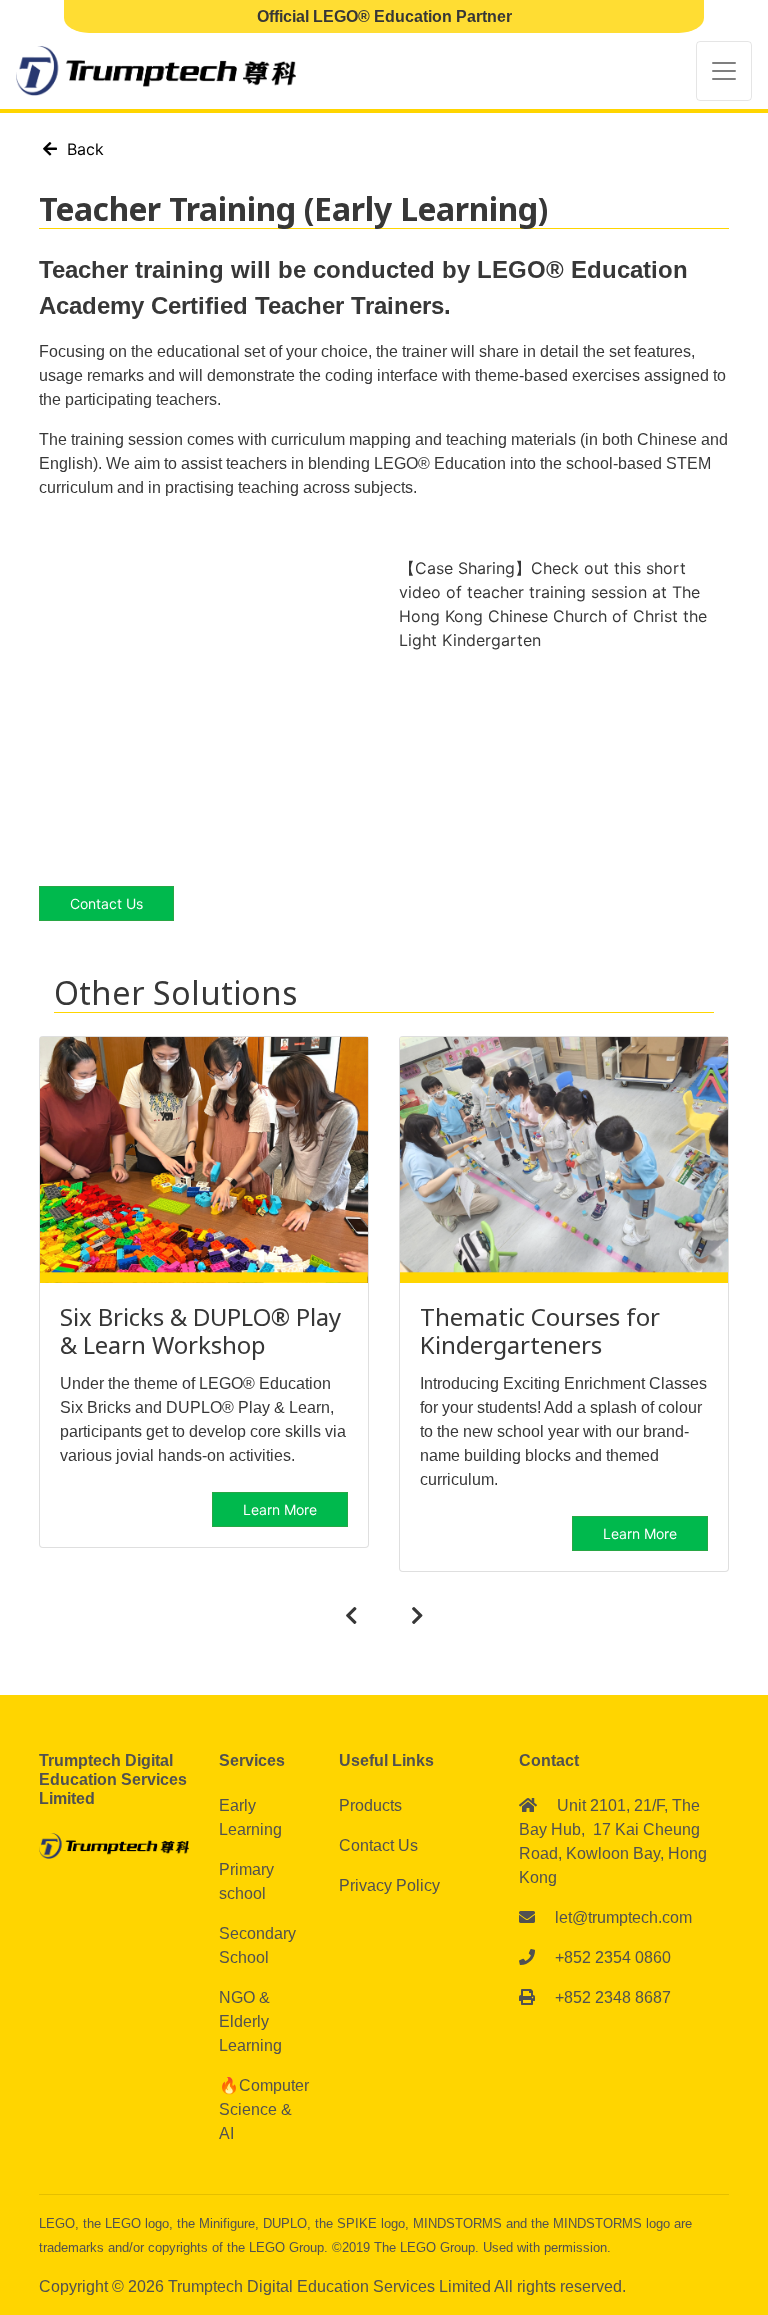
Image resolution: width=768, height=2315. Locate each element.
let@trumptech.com (623, 1917)
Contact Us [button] (106, 903)
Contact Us (378, 1845)
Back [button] (80, 149)
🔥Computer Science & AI (264, 2109)
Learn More (280, 1509)
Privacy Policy (389, 1885)
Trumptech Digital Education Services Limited (331, 2286)
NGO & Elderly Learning (250, 2021)
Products (370, 1805)
